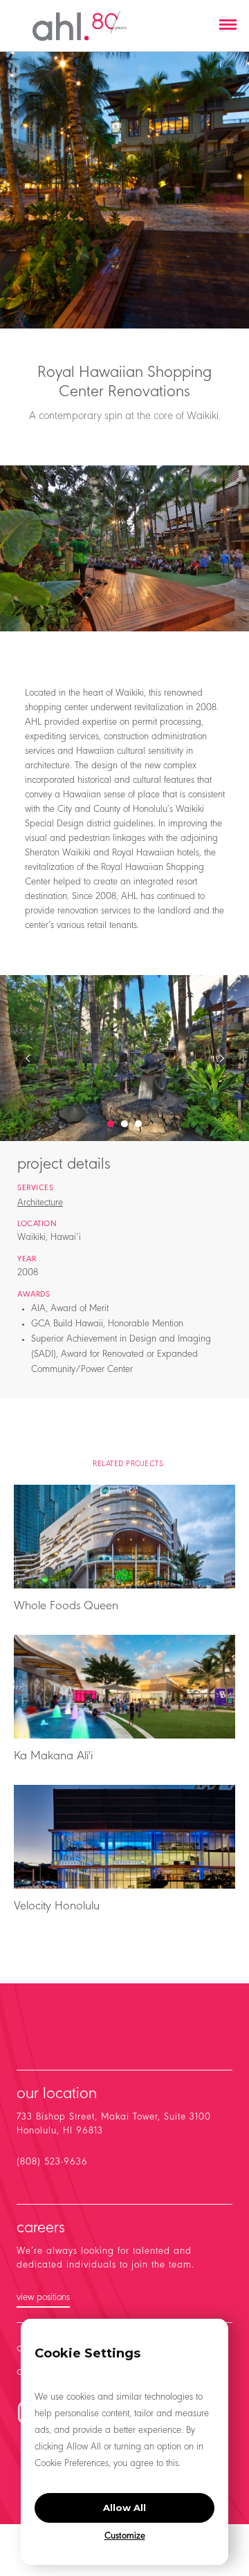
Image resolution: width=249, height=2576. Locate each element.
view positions (43, 2298)
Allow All (124, 2508)
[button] (228, 26)
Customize (125, 2537)
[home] (80, 26)
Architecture (40, 1203)
